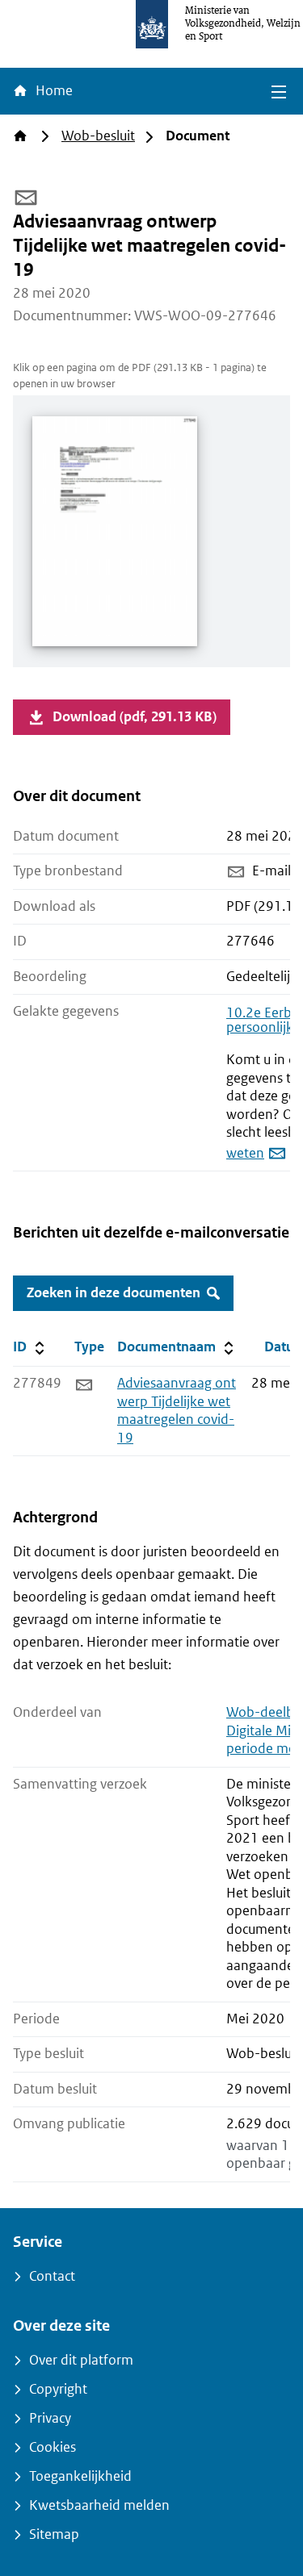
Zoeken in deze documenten (114, 1293)
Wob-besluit (98, 136)
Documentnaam (177, 1346)
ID (40, 1346)
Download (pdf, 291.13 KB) (135, 717)
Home (53, 91)
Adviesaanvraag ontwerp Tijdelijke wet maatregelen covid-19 (177, 1411)
